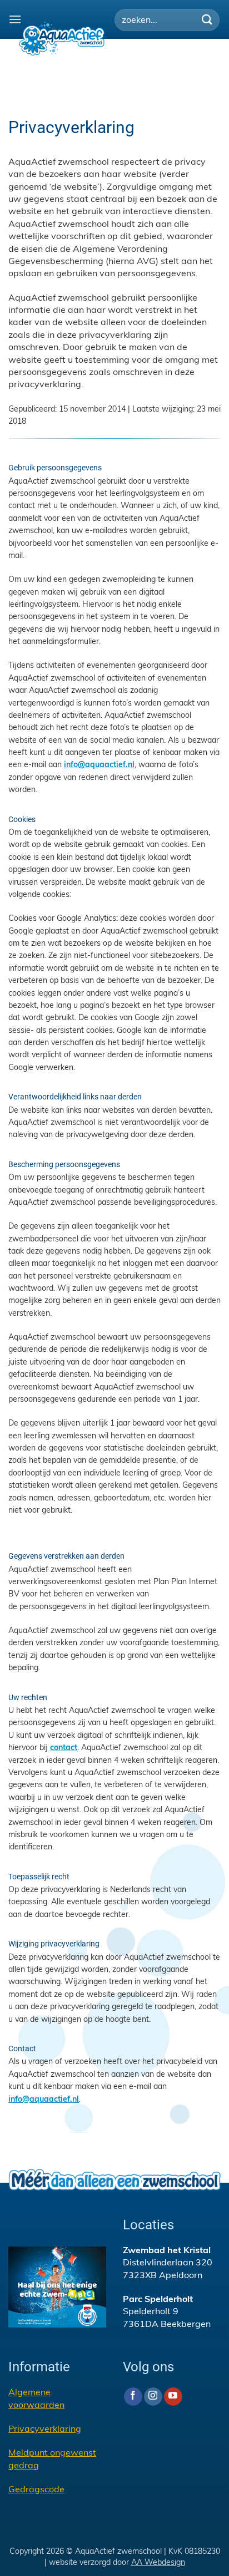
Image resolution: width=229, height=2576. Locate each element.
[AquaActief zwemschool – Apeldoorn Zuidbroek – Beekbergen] (62, 37)
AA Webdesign (158, 2562)
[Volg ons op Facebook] (133, 2397)
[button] (15, 19)
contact (64, 1747)
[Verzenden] (207, 20)
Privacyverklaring (45, 2428)
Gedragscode (36, 2489)
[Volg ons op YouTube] (173, 2397)
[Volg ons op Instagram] (153, 2397)
